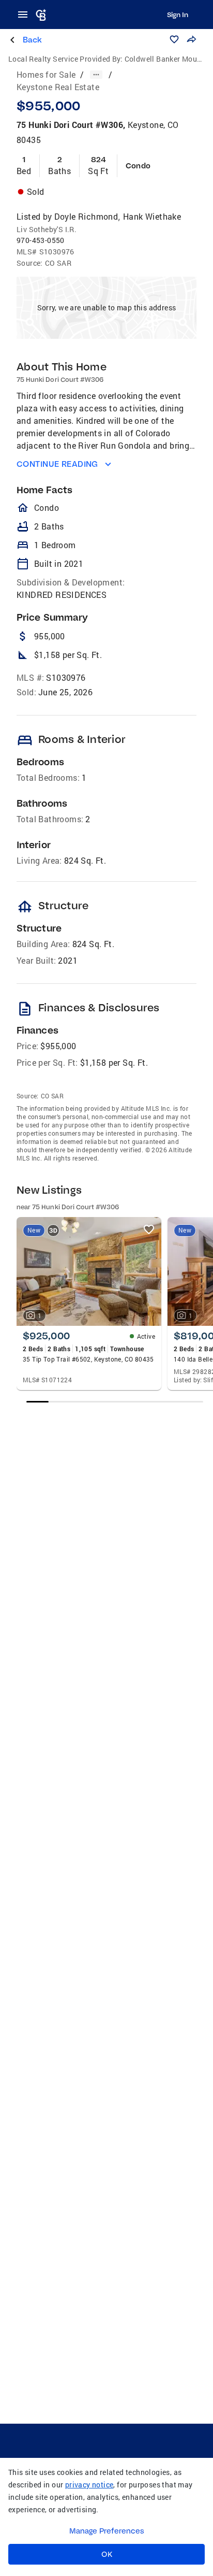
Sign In (178, 15)
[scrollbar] (115, 1402)
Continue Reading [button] (57, 464)
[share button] (191, 39)
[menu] (26, 15)
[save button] (174, 39)
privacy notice (89, 2485)
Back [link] (32, 40)
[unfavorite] (149, 1229)
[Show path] (96, 75)
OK (107, 2554)
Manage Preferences (107, 2531)
